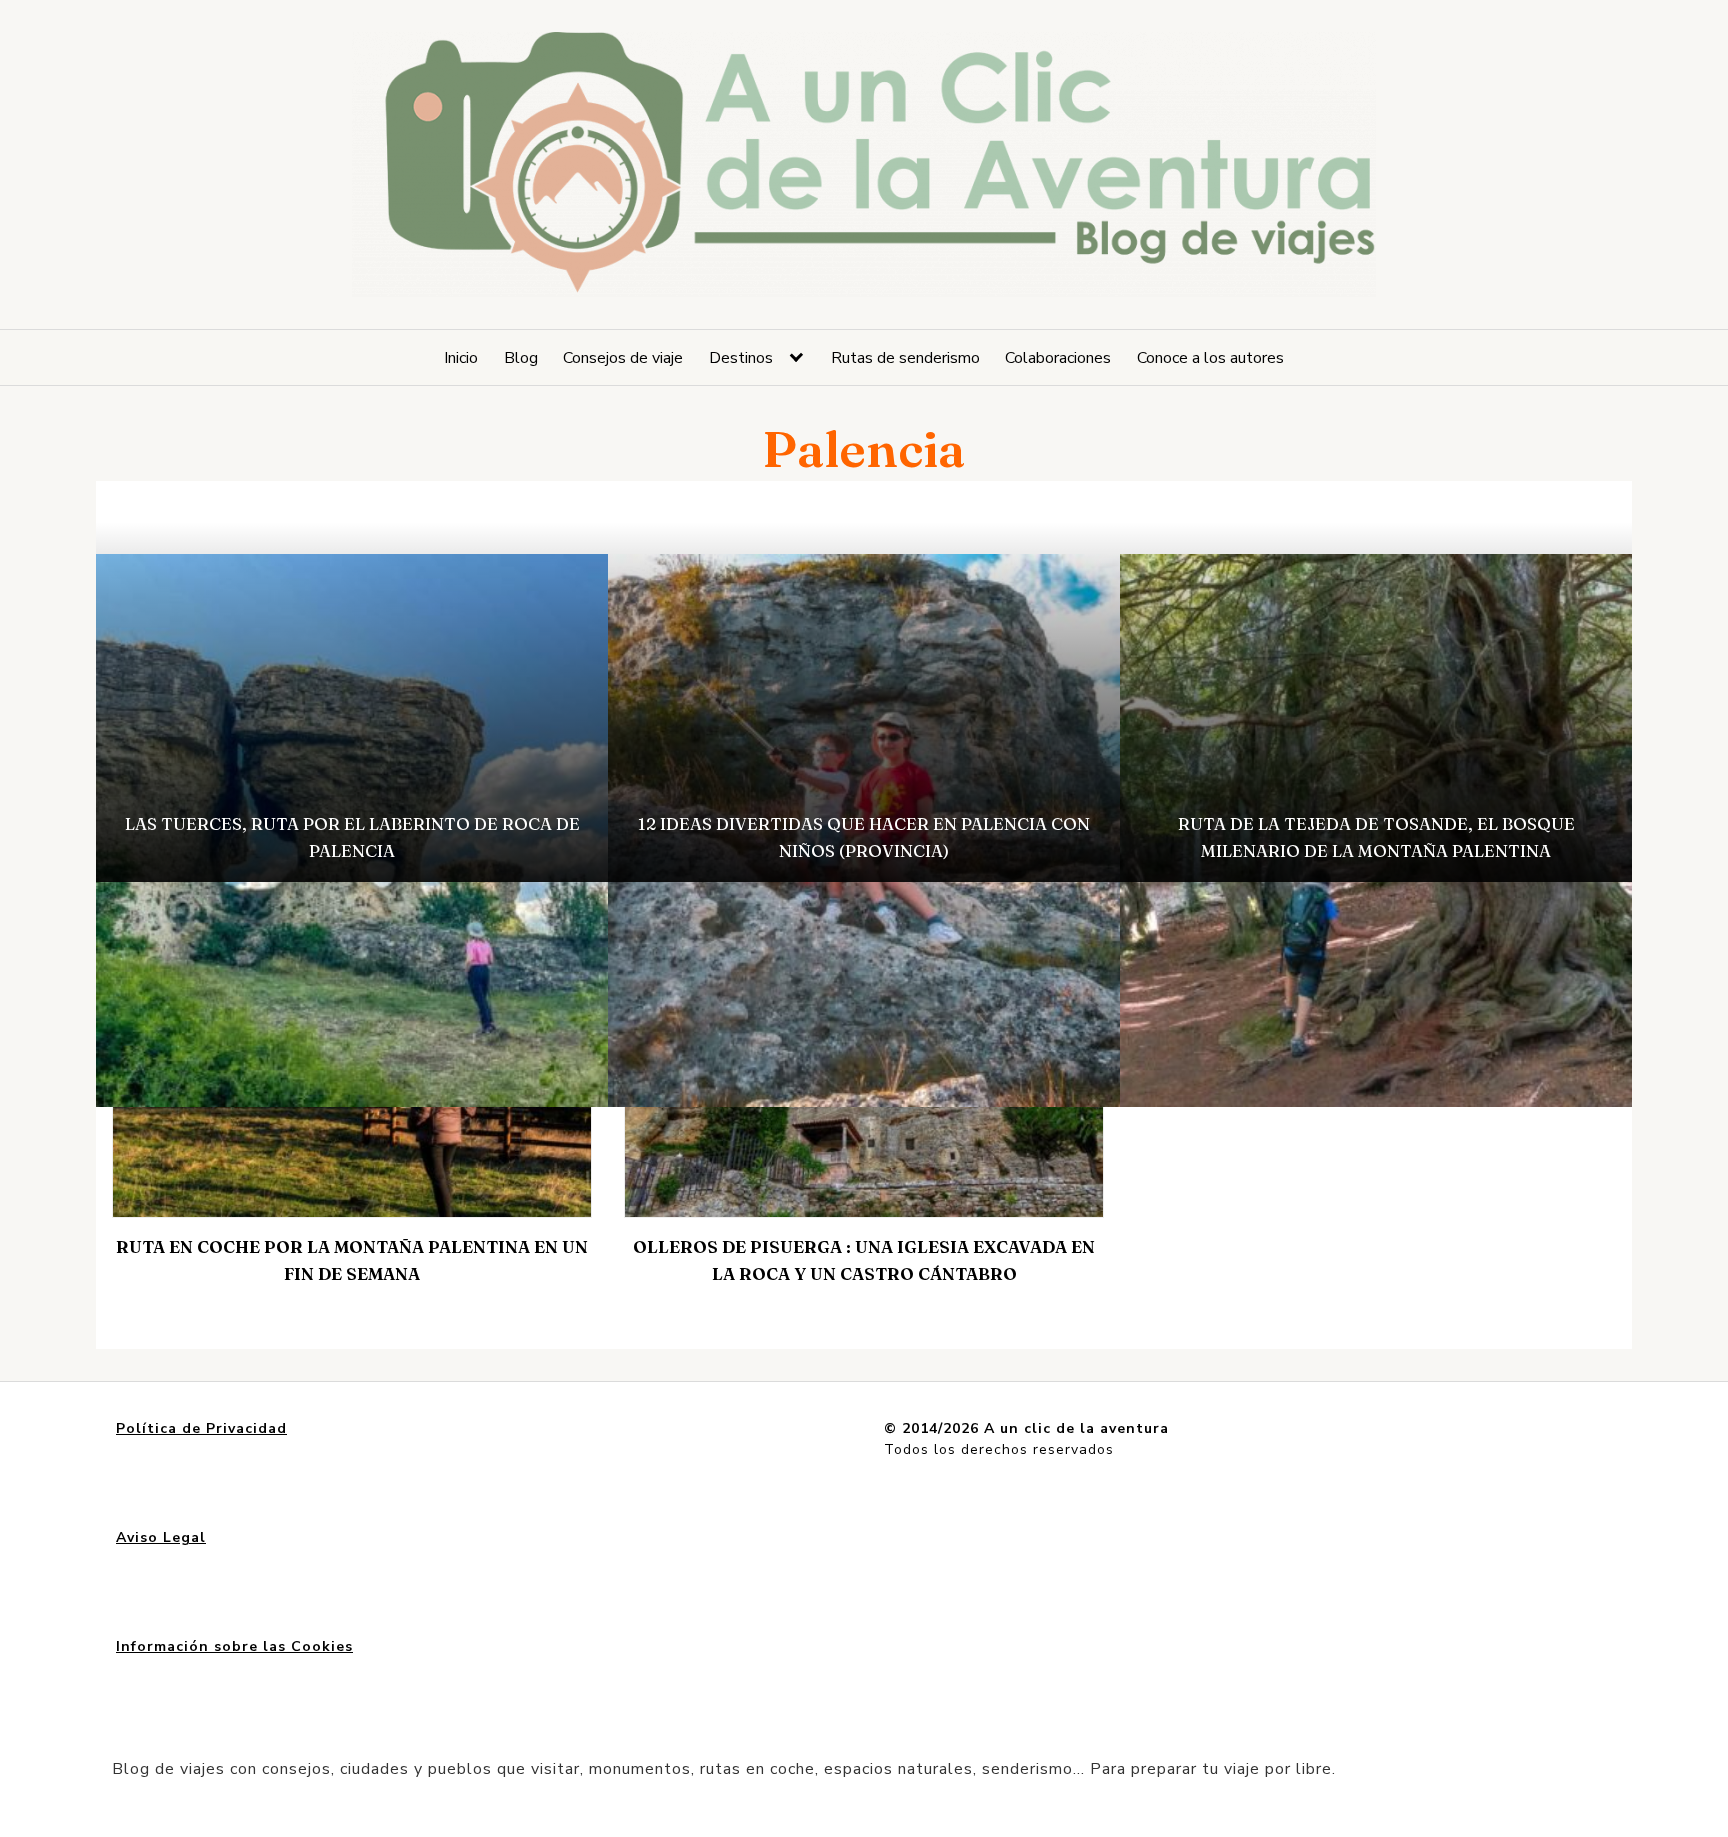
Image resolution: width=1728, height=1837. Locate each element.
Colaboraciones (1058, 358)
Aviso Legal (161, 1537)
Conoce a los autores (1210, 358)
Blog (521, 358)
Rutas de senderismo (905, 358)
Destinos (741, 358)
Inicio (461, 358)
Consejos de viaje (623, 358)
